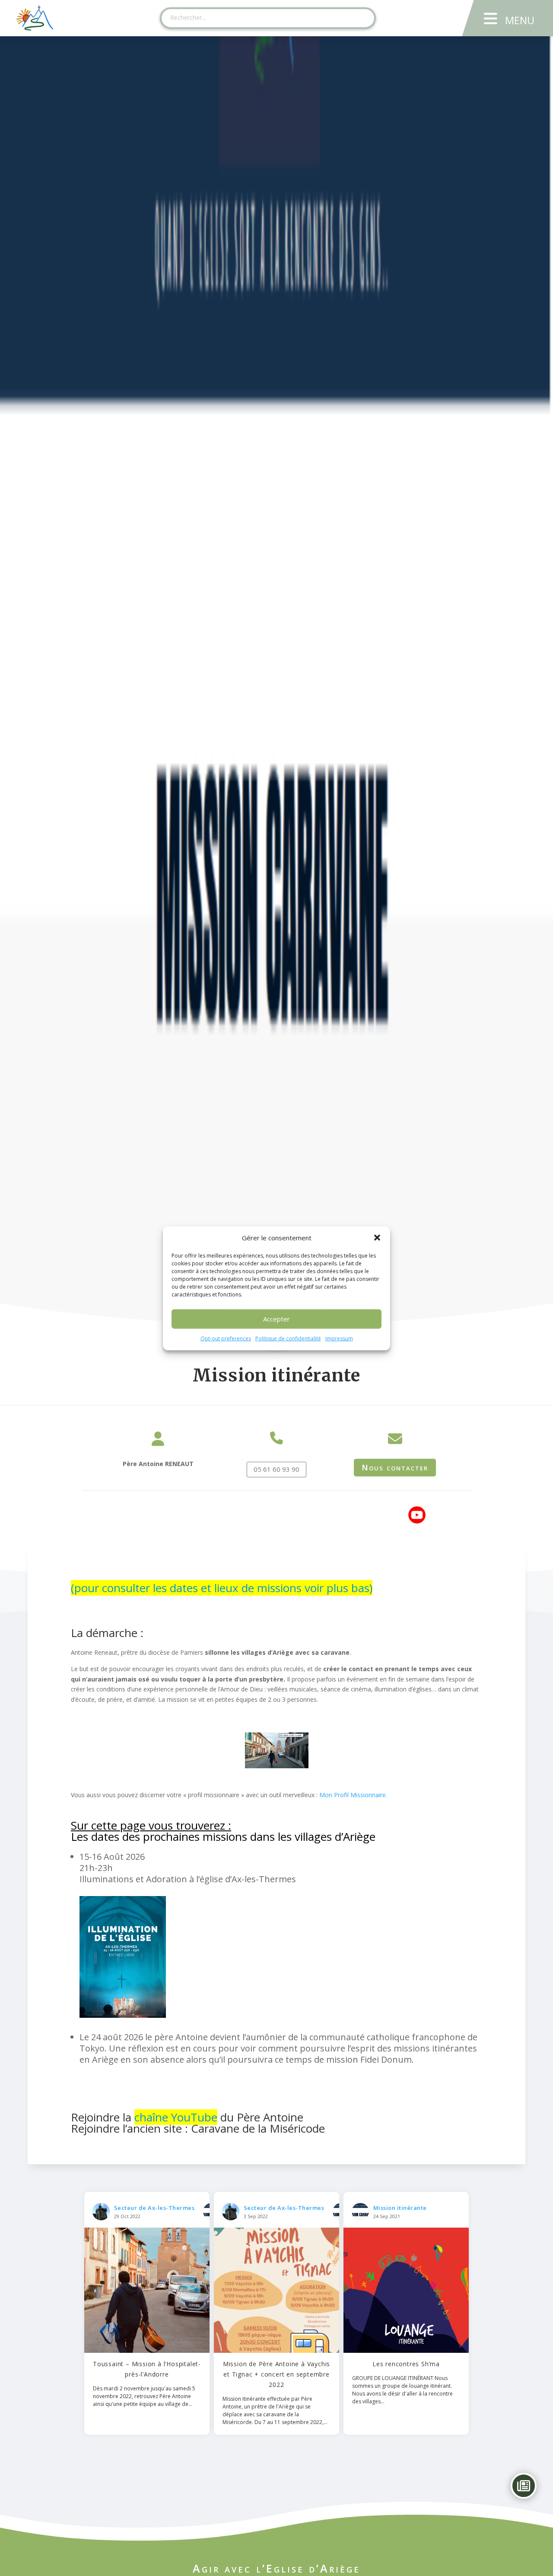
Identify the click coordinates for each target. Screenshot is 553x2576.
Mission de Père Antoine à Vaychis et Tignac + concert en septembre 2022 (276, 2374)
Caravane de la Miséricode (258, 2128)
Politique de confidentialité (288, 1338)
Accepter (276, 1319)
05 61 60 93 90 (276, 1469)
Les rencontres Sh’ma (406, 2364)
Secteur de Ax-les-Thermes (154, 2208)
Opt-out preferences (226, 1338)
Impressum (339, 1338)
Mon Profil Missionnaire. (353, 1795)
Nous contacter (395, 1467)
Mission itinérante (400, 2208)
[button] (377, 1238)
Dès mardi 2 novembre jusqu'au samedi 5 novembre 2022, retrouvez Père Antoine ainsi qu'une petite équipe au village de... (144, 2396)
